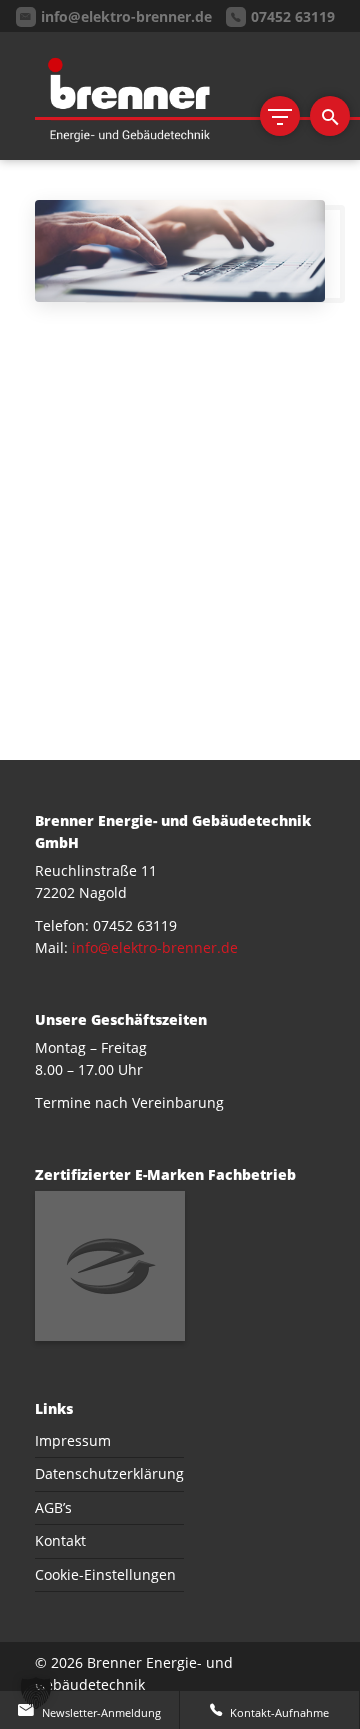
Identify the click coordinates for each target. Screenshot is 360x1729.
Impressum (73, 1440)
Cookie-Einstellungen (105, 1574)
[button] (36, 1693)
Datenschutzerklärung (109, 1473)
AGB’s (53, 1507)
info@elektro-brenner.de (155, 947)
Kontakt (60, 1540)
